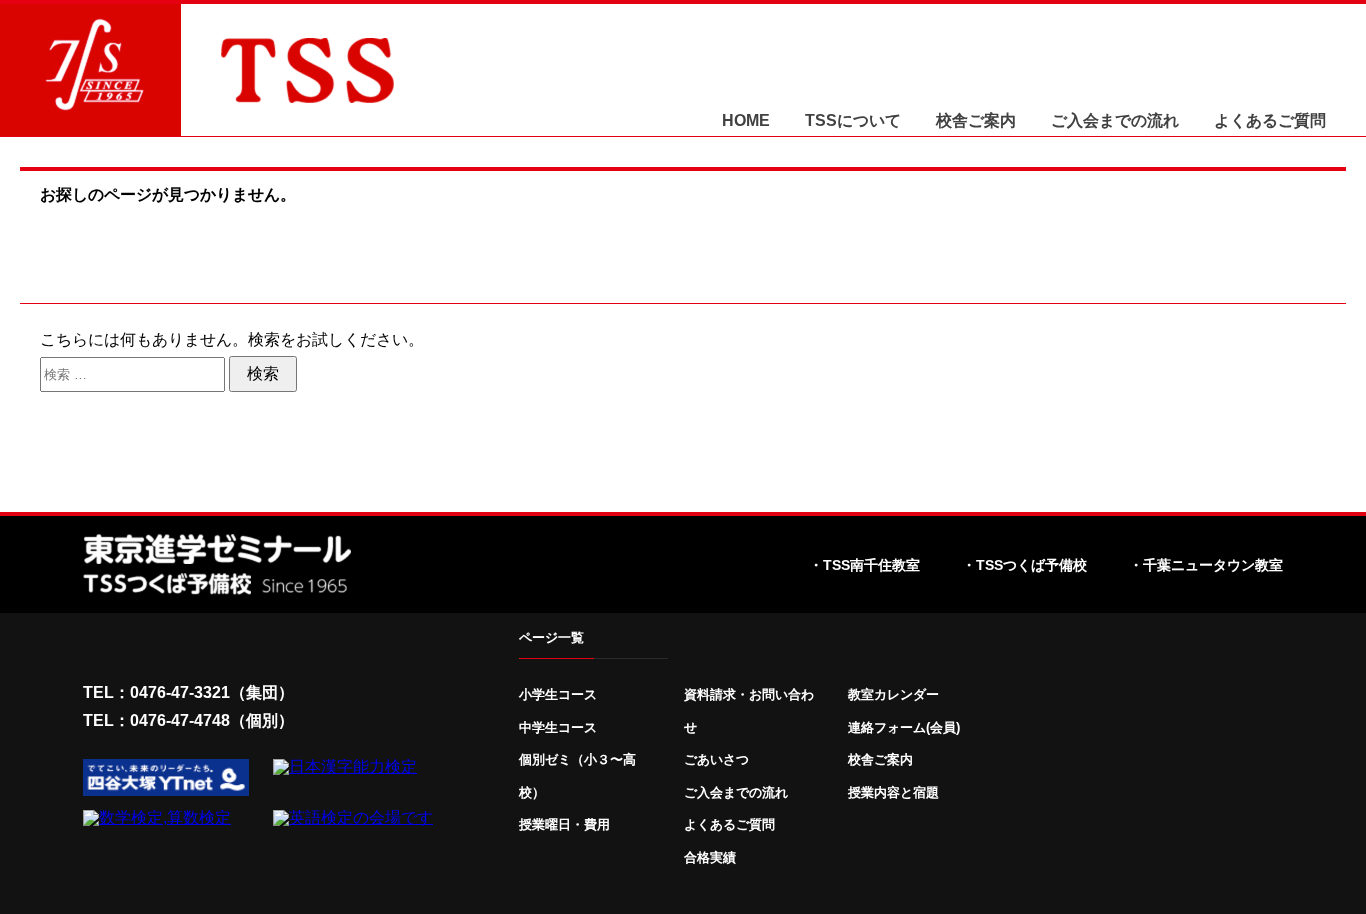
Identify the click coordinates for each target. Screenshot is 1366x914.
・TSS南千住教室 (864, 565)
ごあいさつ (716, 759)
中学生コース (558, 727)
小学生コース (558, 694)
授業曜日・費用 (564, 824)
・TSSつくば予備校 (1024, 565)
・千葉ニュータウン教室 (1206, 565)
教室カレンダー (893, 694)
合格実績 (710, 857)
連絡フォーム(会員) (904, 727)
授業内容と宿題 (893, 792)
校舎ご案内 (976, 121)
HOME (746, 121)
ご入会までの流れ (1115, 121)
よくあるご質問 (1270, 121)
